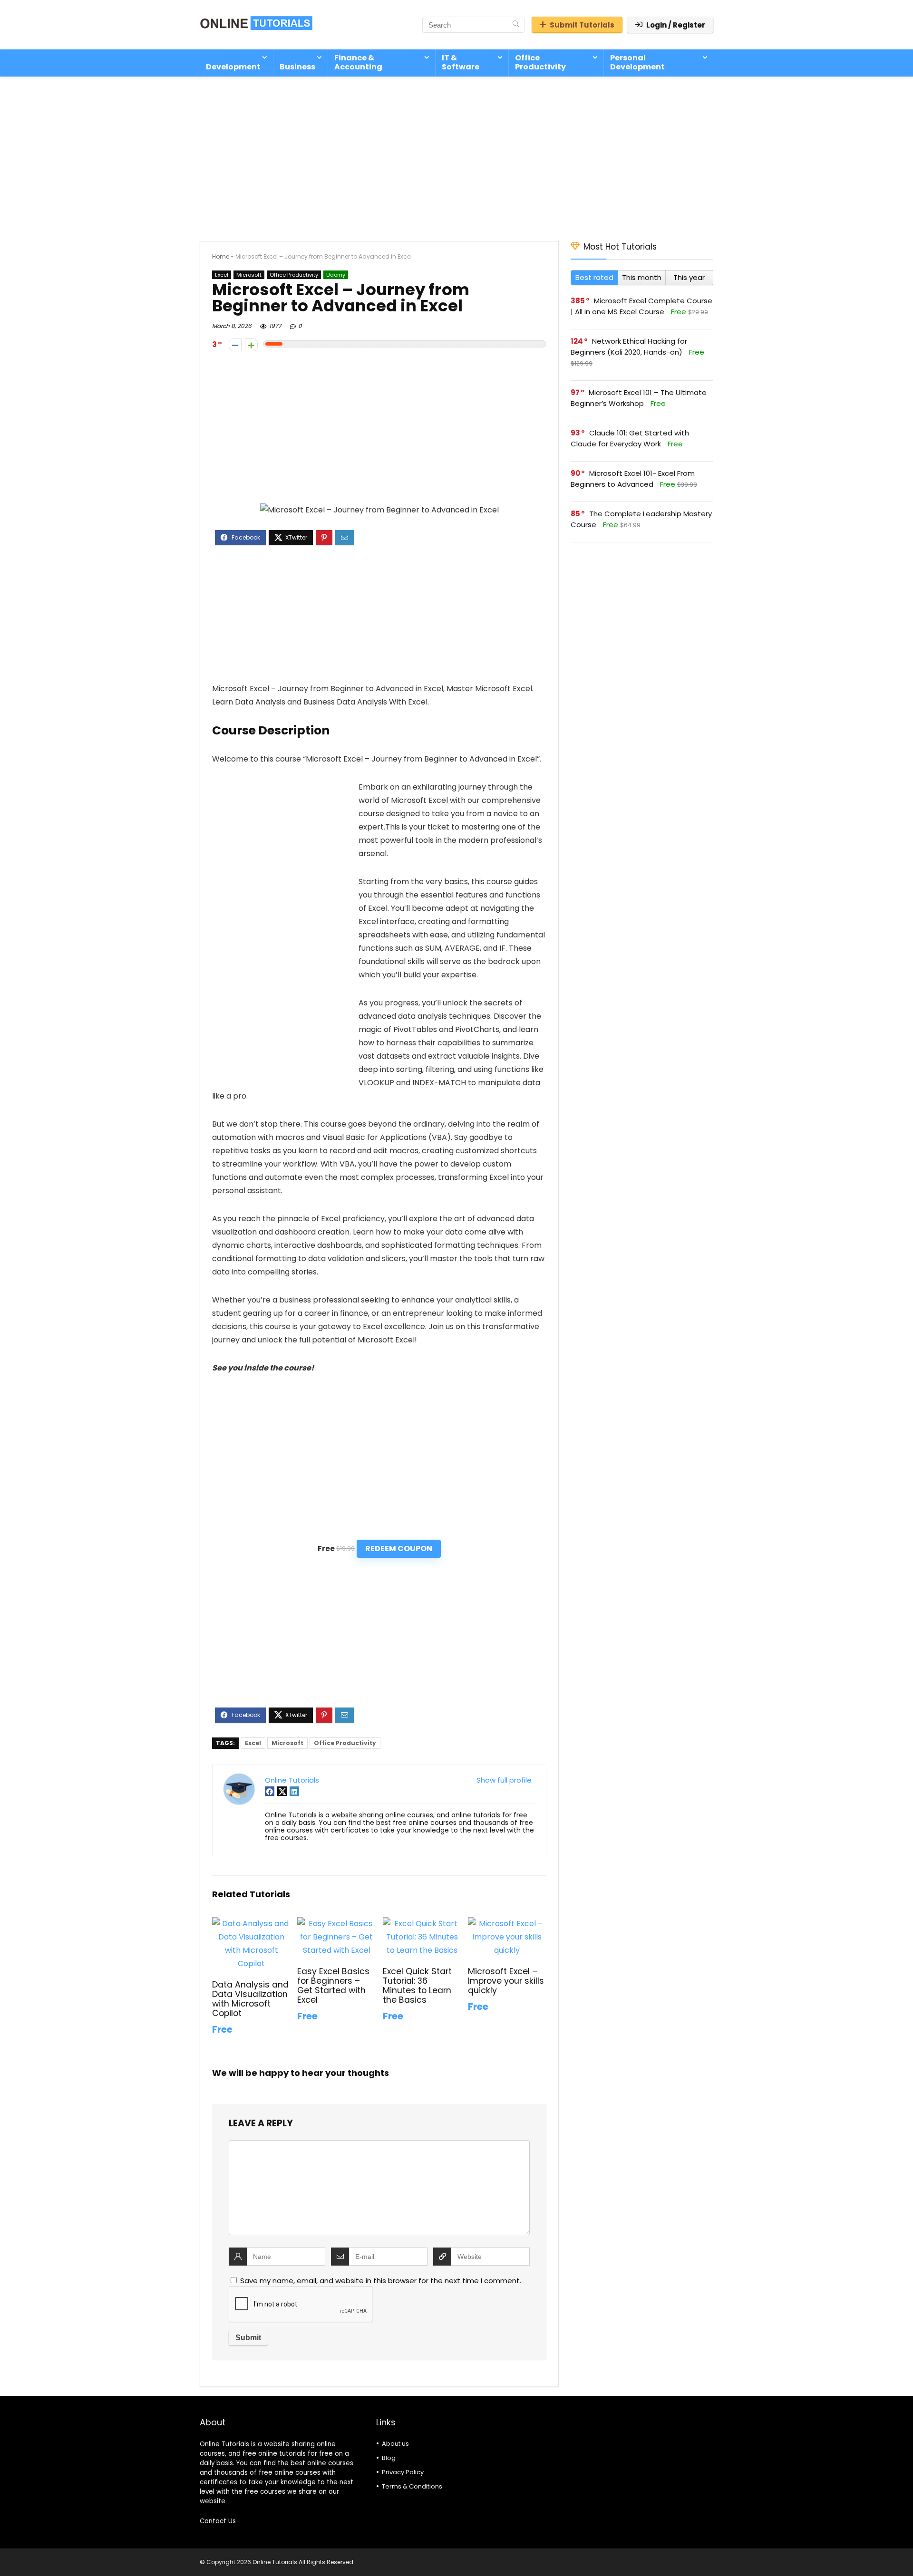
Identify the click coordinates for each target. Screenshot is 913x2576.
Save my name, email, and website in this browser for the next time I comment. (381, 2281)
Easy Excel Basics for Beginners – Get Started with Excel (333, 1986)
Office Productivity (540, 62)
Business (297, 67)
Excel (222, 275)
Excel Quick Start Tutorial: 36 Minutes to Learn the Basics (417, 1986)
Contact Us (218, 2521)
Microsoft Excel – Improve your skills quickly (506, 1981)
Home (221, 256)
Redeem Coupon (399, 1548)
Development (233, 67)
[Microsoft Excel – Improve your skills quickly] (507, 1924)
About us (395, 2444)
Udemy (336, 275)
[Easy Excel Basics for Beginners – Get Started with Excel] (336, 1924)
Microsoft (249, 275)
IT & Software (461, 62)
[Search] (516, 25)
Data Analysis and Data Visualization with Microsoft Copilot (250, 1999)
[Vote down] (235, 345)
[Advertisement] (456, 154)
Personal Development (637, 62)
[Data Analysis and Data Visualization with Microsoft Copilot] (251, 1924)
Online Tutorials (292, 1780)
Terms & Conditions (412, 2486)
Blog (389, 2458)
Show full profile (504, 1780)
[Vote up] (251, 345)
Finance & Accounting (358, 62)
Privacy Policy (403, 2472)
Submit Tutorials (582, 25)
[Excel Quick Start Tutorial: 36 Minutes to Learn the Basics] (422, 1924)
